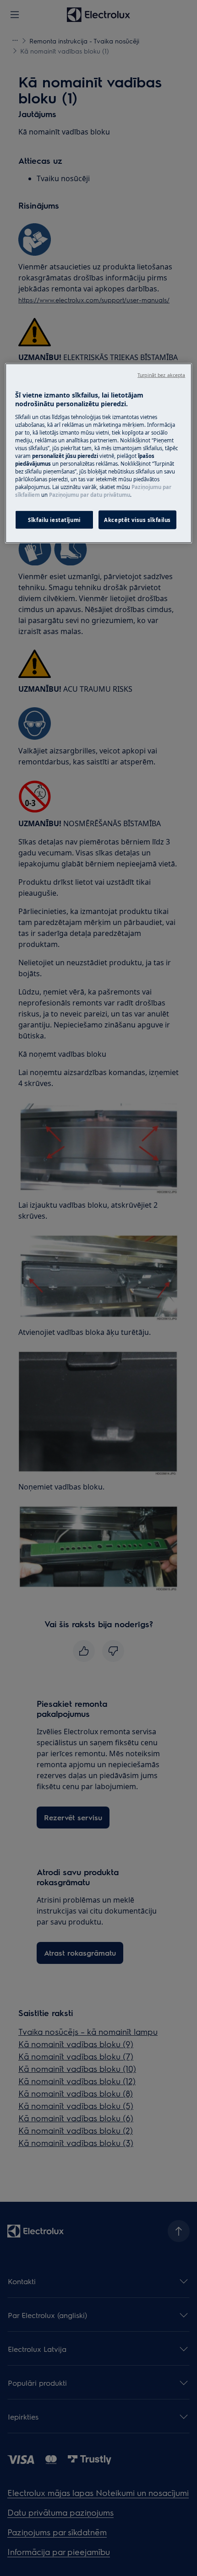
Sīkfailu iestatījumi (54, 519)
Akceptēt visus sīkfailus (137, 519)
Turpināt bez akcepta (161, 375)
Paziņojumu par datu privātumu (90, 495)
